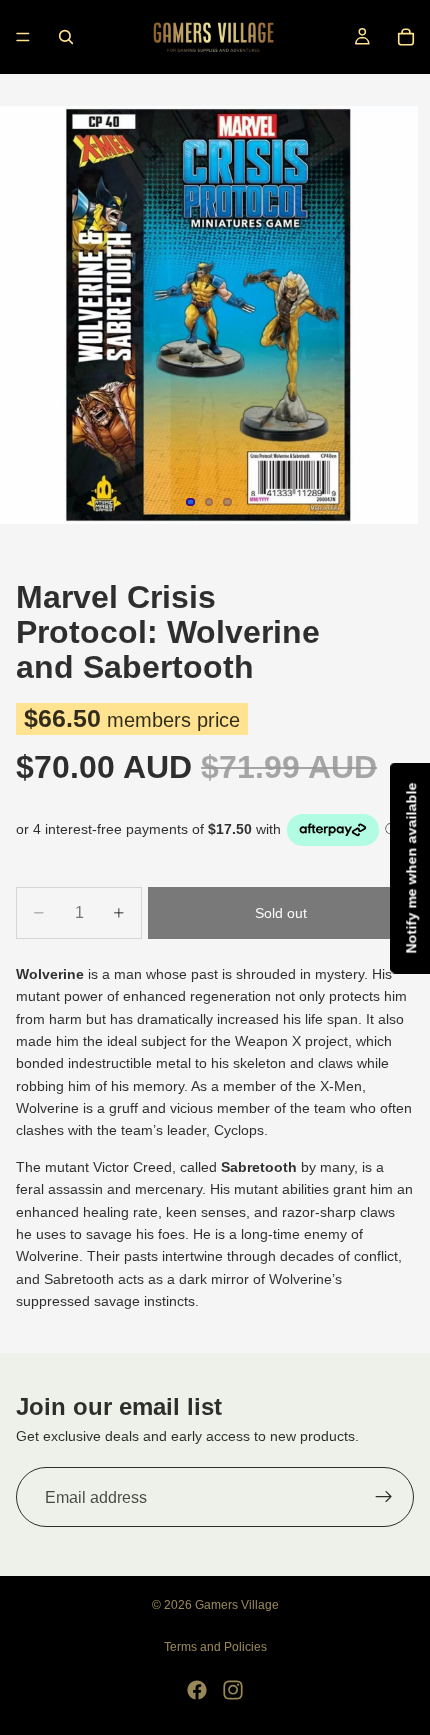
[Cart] (406, 37)
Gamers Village (237, 1605)
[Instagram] (233, 1690)
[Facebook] (197, 1690)
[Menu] (23, 37)
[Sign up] (384, 1497)
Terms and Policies (215, 1647)
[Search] (66, 37)
